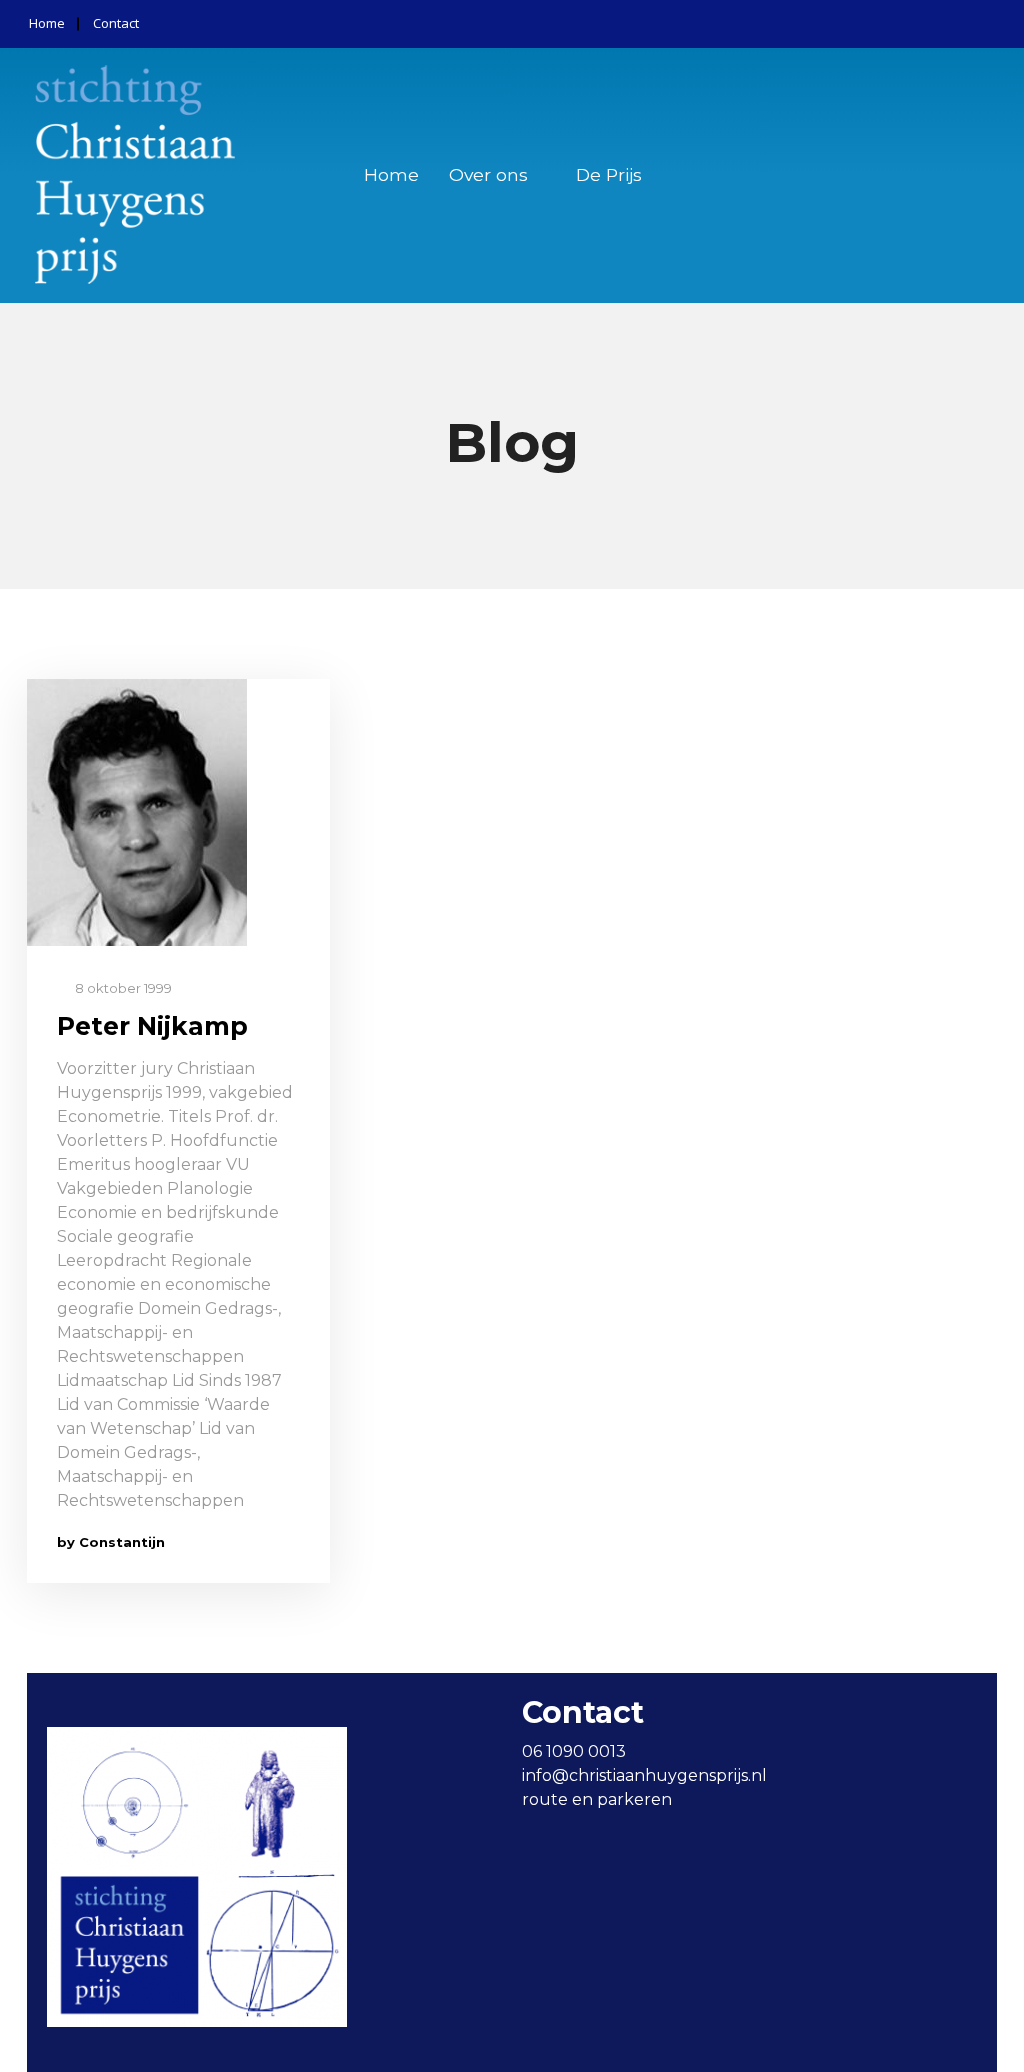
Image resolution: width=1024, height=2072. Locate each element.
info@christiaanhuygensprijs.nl (644, 1775)
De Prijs (609, 174)
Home (47, 23)
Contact (116, 23)
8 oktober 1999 (122, 988)
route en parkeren (597, 1799)
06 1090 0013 (574, 1751)
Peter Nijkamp (152, 1026)
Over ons (488, 174)
